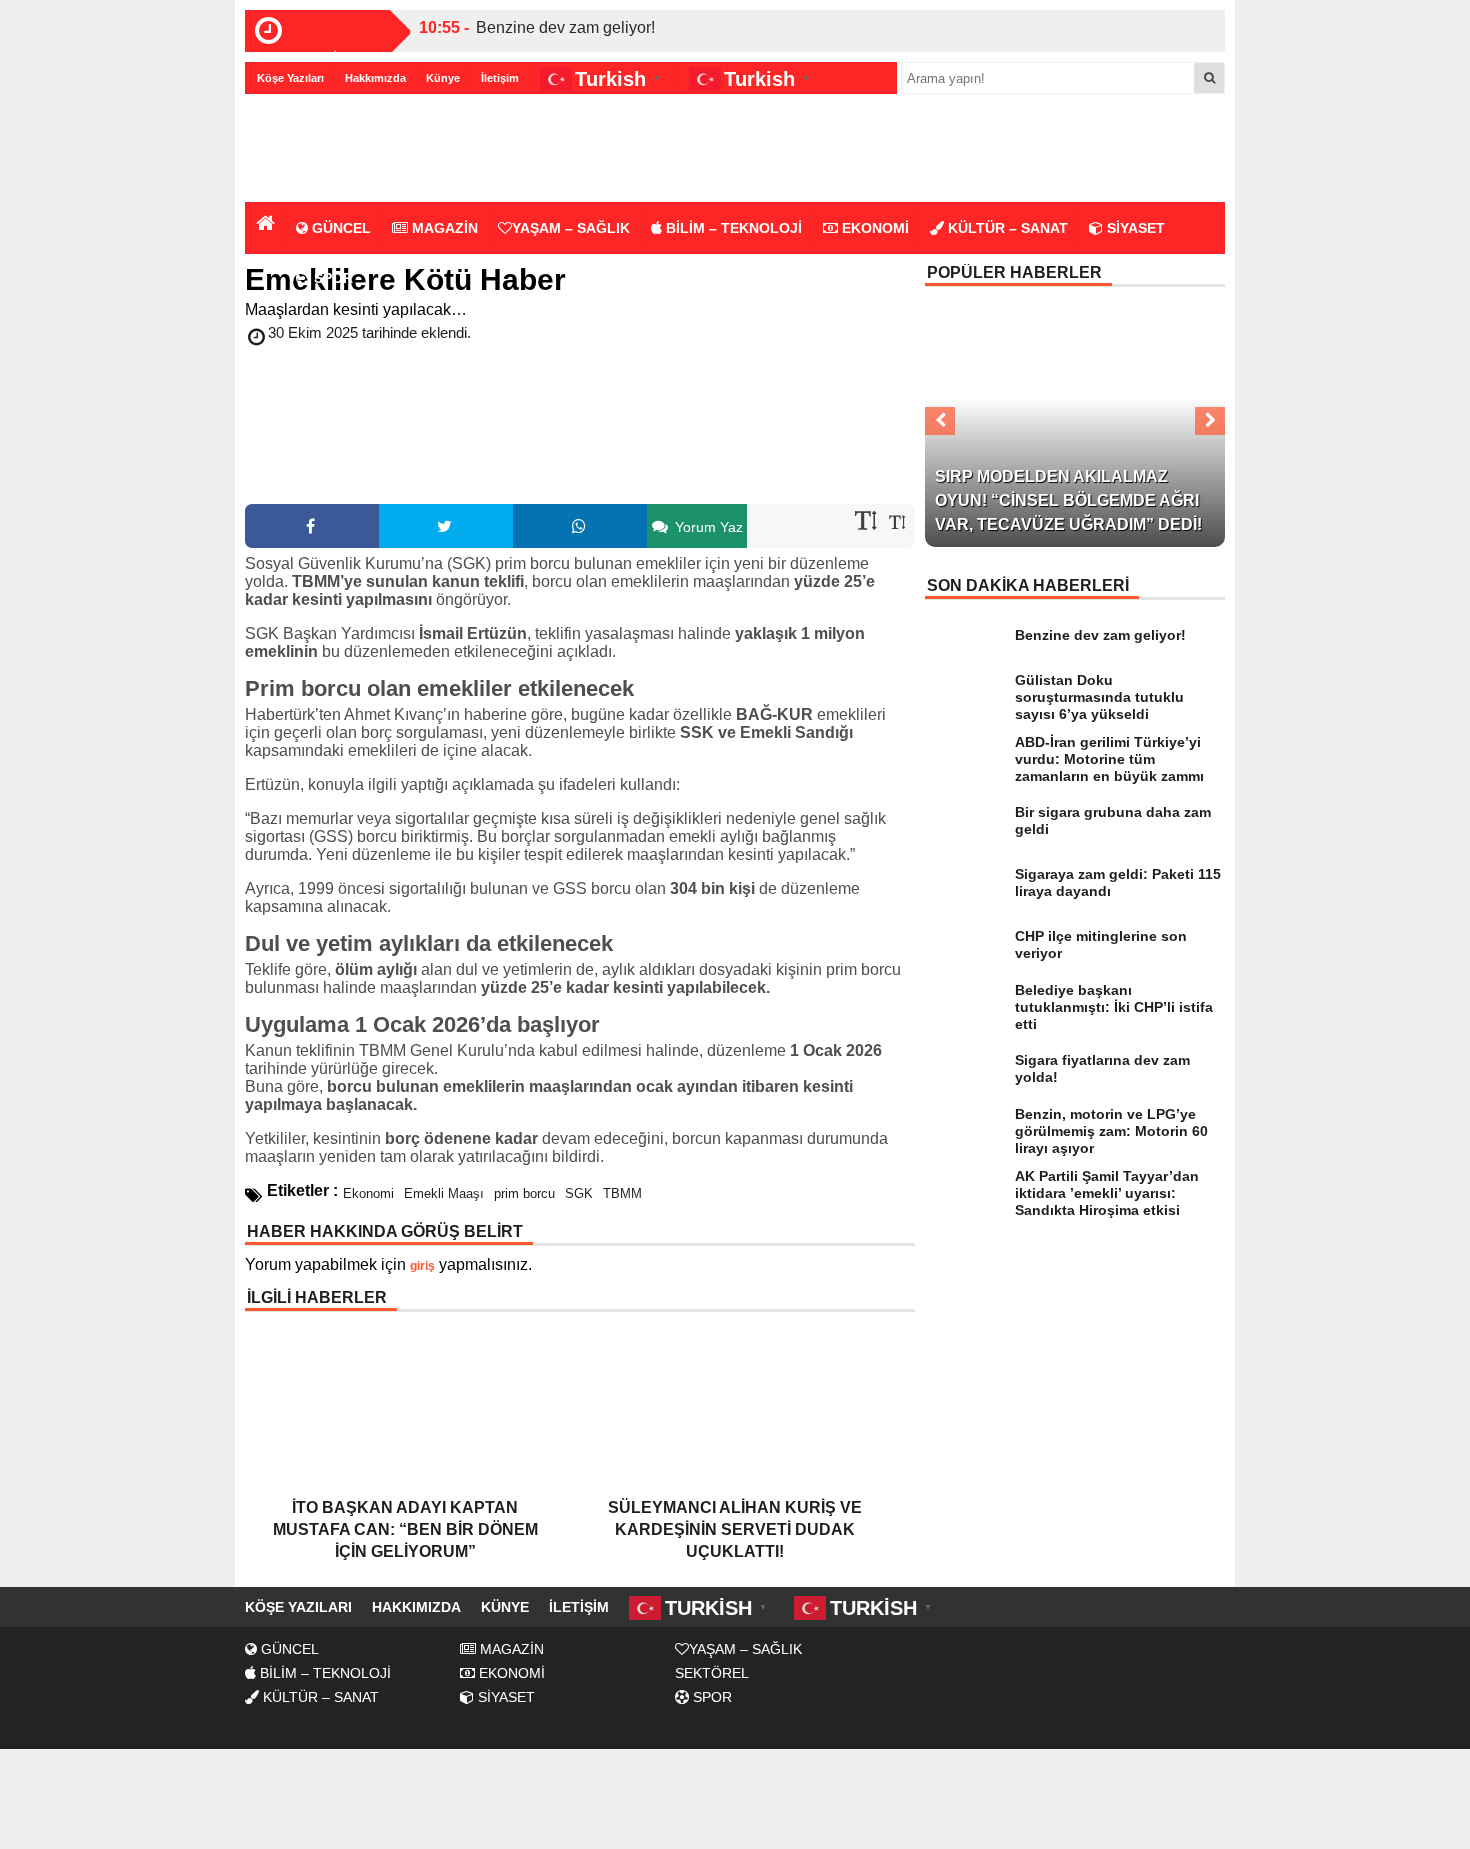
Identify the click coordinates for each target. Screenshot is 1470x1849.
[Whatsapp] (580, 526)
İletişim (500, 78)
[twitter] (446, 526)
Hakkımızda (375, 78)
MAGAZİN (443, 228)
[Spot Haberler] (360, 149)
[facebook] (312, 526)
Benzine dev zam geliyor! (565, 27)
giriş (422, 1266)
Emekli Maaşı (444, 1193)
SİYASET (1134, 228)
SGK (579, 1193)
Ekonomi (368, 1193)
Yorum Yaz (707, 527)
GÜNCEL (339, 228)
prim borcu (524, 1193)
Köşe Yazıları (290, 78)
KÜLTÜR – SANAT (1006, 228)
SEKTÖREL (712, 1673)
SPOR (331, 278)
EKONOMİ (873, 228)
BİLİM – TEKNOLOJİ (732, 228)
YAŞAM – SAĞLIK (571, 228)
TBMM (622, 1193)
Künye (443, 78)
